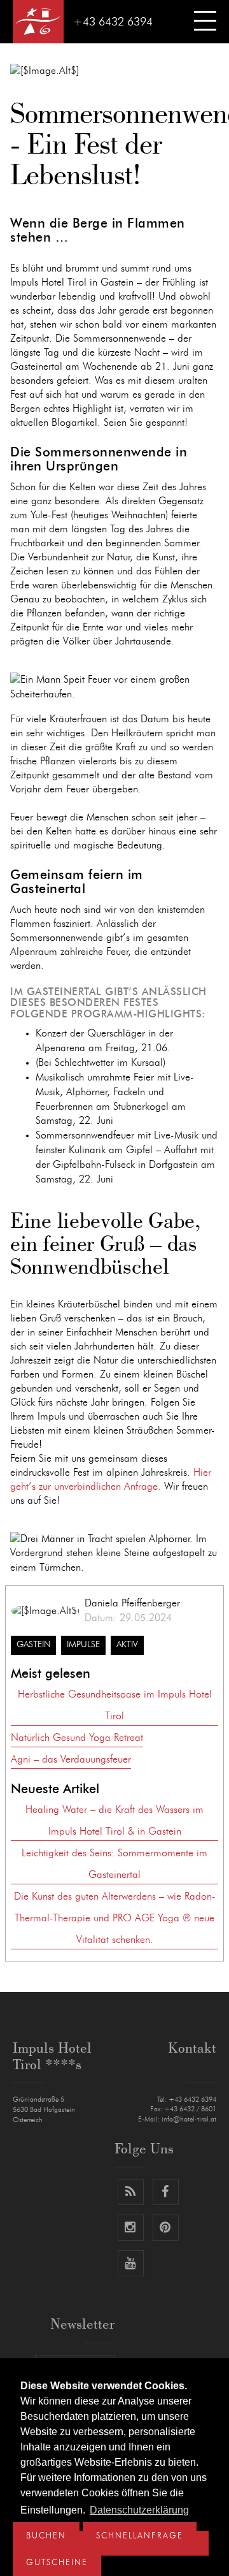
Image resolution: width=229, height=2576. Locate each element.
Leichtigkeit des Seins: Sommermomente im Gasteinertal (114, 1864)
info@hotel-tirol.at (189, 2119)
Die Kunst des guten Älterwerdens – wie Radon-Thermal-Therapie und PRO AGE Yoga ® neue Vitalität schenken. (115, 1918)
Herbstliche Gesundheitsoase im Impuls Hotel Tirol (115, 1705)
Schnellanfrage (140, 2536)
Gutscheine (57, 2563)
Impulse (83, 1645)
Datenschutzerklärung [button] (139, 2510)
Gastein (33, 1645)
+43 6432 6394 (113, 22)
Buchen (46, 2536)
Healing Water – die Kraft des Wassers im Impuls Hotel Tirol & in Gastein (114, 1821)
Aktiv (127, 1645)
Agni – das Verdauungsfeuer (71, 1759)
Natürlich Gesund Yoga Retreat (77, 1738)
